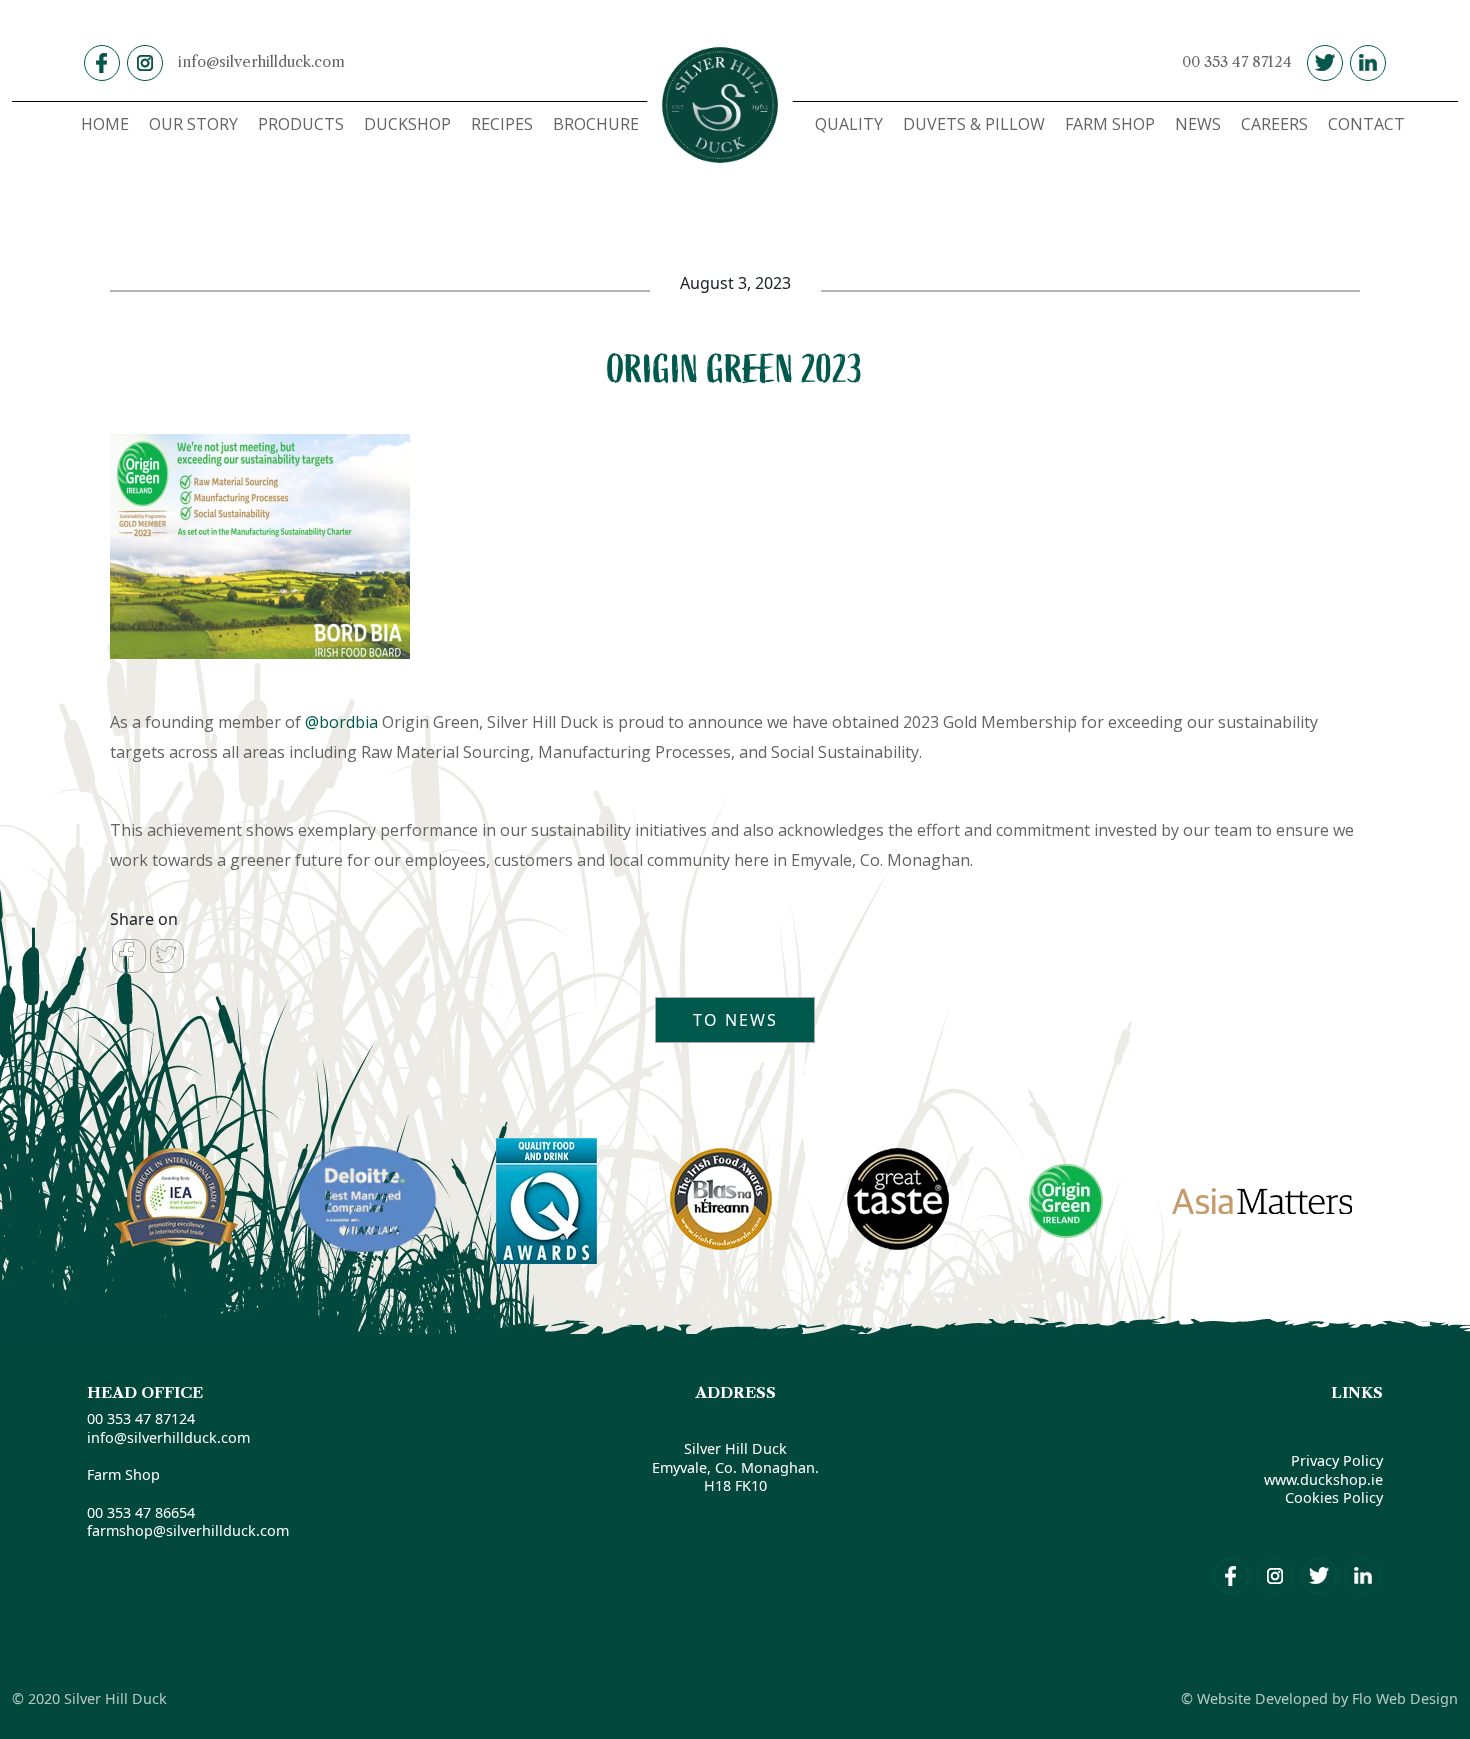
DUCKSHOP (407, 124)
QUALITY (849, 124)
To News (735, 1020)
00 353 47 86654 (141, 1512)
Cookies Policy (1334, 1497)
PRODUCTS (301, 124)
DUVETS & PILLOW (974, 124)
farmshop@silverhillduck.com (188, 1530)
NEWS (1198, 124)
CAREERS (1274, 124)
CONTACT (1366, 124)
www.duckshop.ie (1323, 1479)
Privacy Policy (1337, 1460)
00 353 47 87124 (1237, 62)
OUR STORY (193, 124)
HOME (105, 124)
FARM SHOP (1110, 124)
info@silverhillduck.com (261, 62)
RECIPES (502, 124)
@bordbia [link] (341, 722)
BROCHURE (596, 124)
